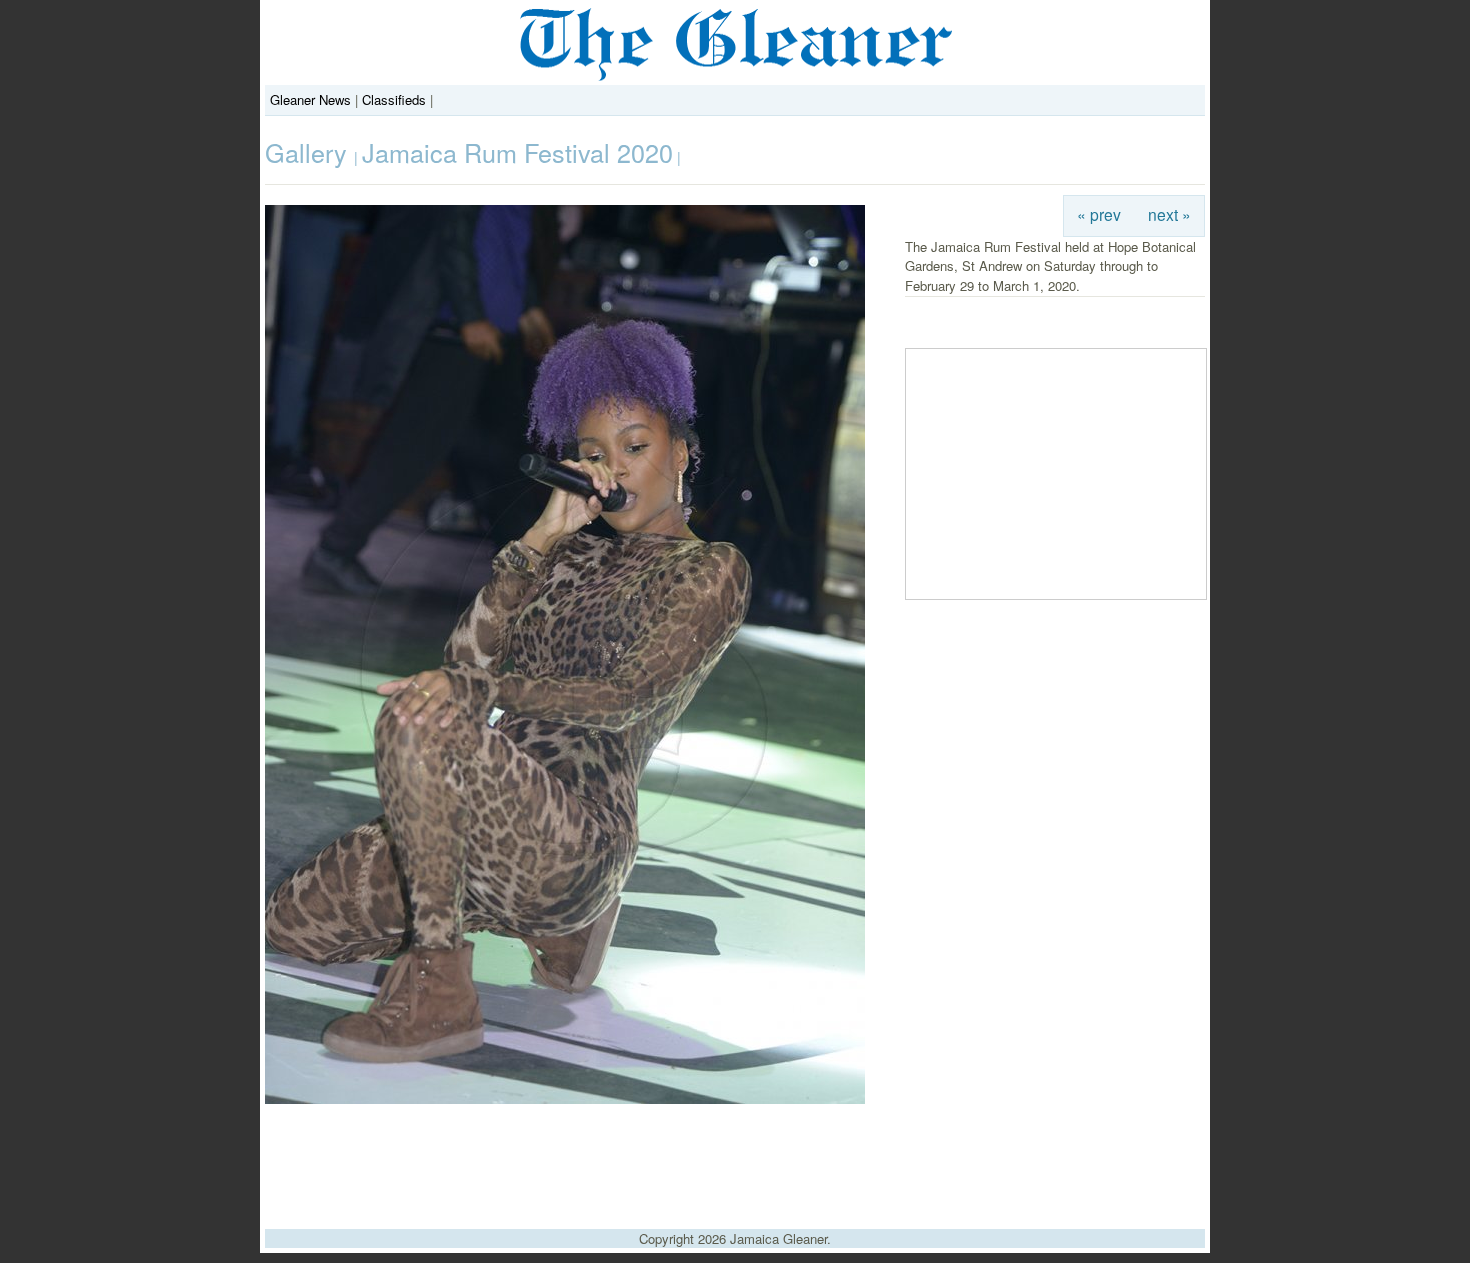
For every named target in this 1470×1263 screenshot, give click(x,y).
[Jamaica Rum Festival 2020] (565, 1098)
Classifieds (394, 99)
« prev (1099, 214)
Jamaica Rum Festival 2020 (517, 152)
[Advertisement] (735, 1159)
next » (1169, 214)
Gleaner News (310, 99)
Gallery (309, 152)
